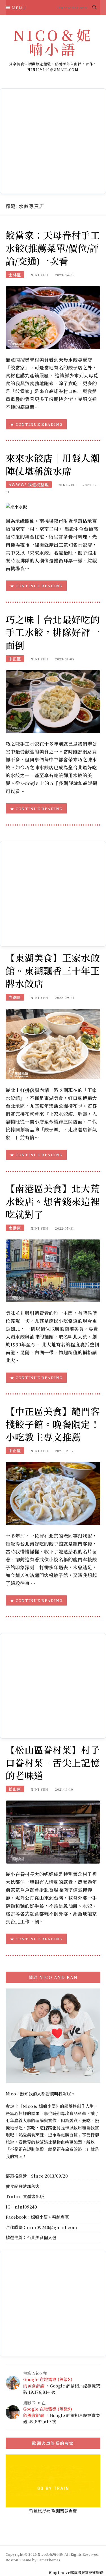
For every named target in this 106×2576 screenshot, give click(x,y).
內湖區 (15, 997)
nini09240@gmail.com (52, 2227)
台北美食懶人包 (42, 2237)
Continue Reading (39, 424)
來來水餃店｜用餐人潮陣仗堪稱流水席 (53, 465)
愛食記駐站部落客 (23, 2186)
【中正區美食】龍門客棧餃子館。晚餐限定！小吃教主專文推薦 (53, 1424)
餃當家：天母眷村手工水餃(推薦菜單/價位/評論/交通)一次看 (53, 248)
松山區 (15, 1789)
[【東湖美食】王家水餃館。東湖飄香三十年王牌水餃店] (53, 1043)
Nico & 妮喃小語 (39, 2106)
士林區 (15, 275)
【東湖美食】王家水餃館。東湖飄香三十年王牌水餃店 (53, 971)
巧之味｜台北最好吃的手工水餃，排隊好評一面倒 (53, 633)
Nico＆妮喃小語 (53, 42)
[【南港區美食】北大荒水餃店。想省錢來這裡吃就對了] (53, 1270)
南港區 (15, 1228)
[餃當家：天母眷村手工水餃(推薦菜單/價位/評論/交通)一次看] (53, 317)
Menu (19, 8)
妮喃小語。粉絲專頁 (50, 2217)
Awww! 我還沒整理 (29, 485)
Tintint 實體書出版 (25, 2196)
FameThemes (49, 2560)
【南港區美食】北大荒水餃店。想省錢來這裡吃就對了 (53, 1202)
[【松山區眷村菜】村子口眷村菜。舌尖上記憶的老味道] (53, 1831)
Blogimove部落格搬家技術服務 (76, 2572)
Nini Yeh (39, 275)
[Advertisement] (53, 141)
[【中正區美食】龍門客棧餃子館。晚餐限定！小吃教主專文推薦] (53, 1493)
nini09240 (26, 2207)
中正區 (15, 659)
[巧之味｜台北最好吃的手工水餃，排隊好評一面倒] (53, 701)
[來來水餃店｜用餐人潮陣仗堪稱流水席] (16, 506)
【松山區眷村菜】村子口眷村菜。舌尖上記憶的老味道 (53, 1763)
